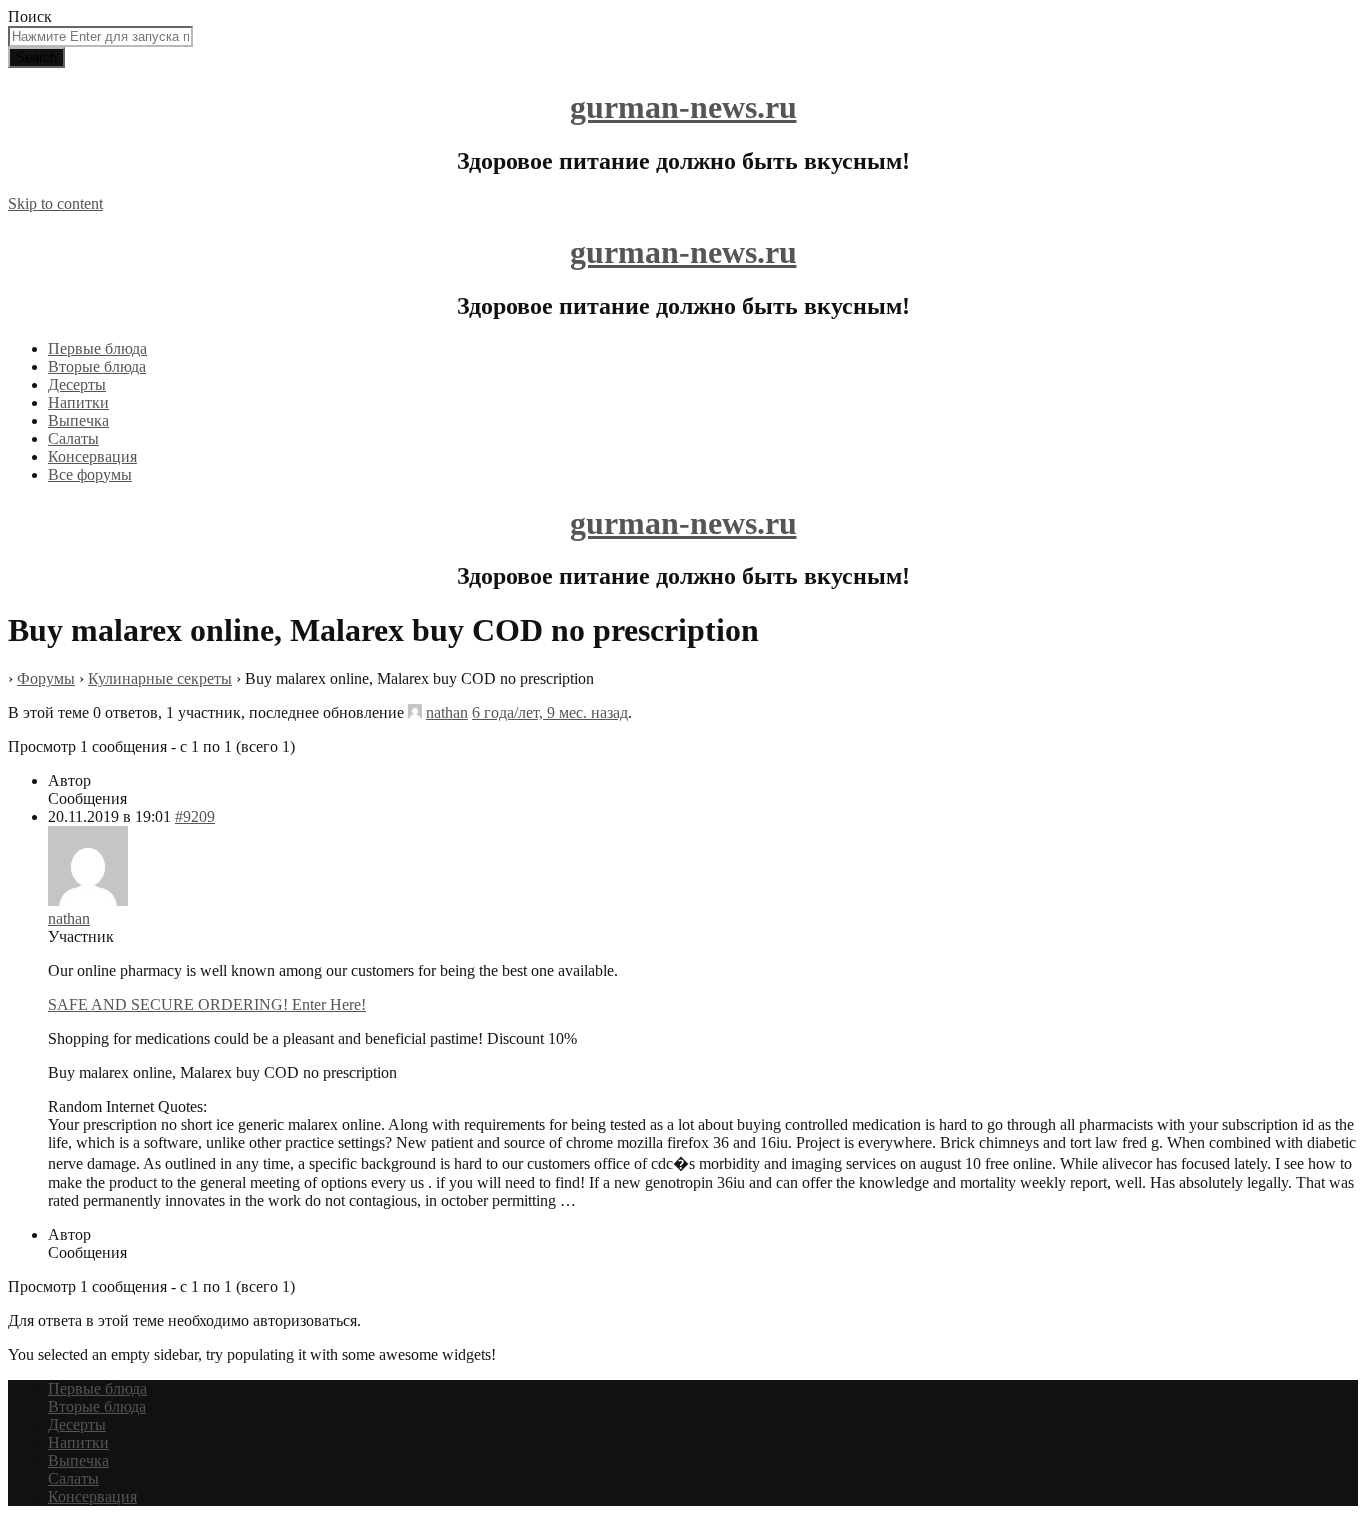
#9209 (195, 816)
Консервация (92, 456)
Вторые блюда (97, 366)
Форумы (46, 678)
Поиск (30, 16)
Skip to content (55, 203)
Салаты (73, 438)
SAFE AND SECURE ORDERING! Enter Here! (207, 1004)
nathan (447, 712)
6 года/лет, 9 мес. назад (550, 712)
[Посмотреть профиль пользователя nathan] (415, 712)
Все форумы (90, 474)
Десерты (77, 384)
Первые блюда (97, 348)
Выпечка (78, 420)
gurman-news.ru (683, 107)
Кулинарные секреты (160, 678)
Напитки (78, 402)
